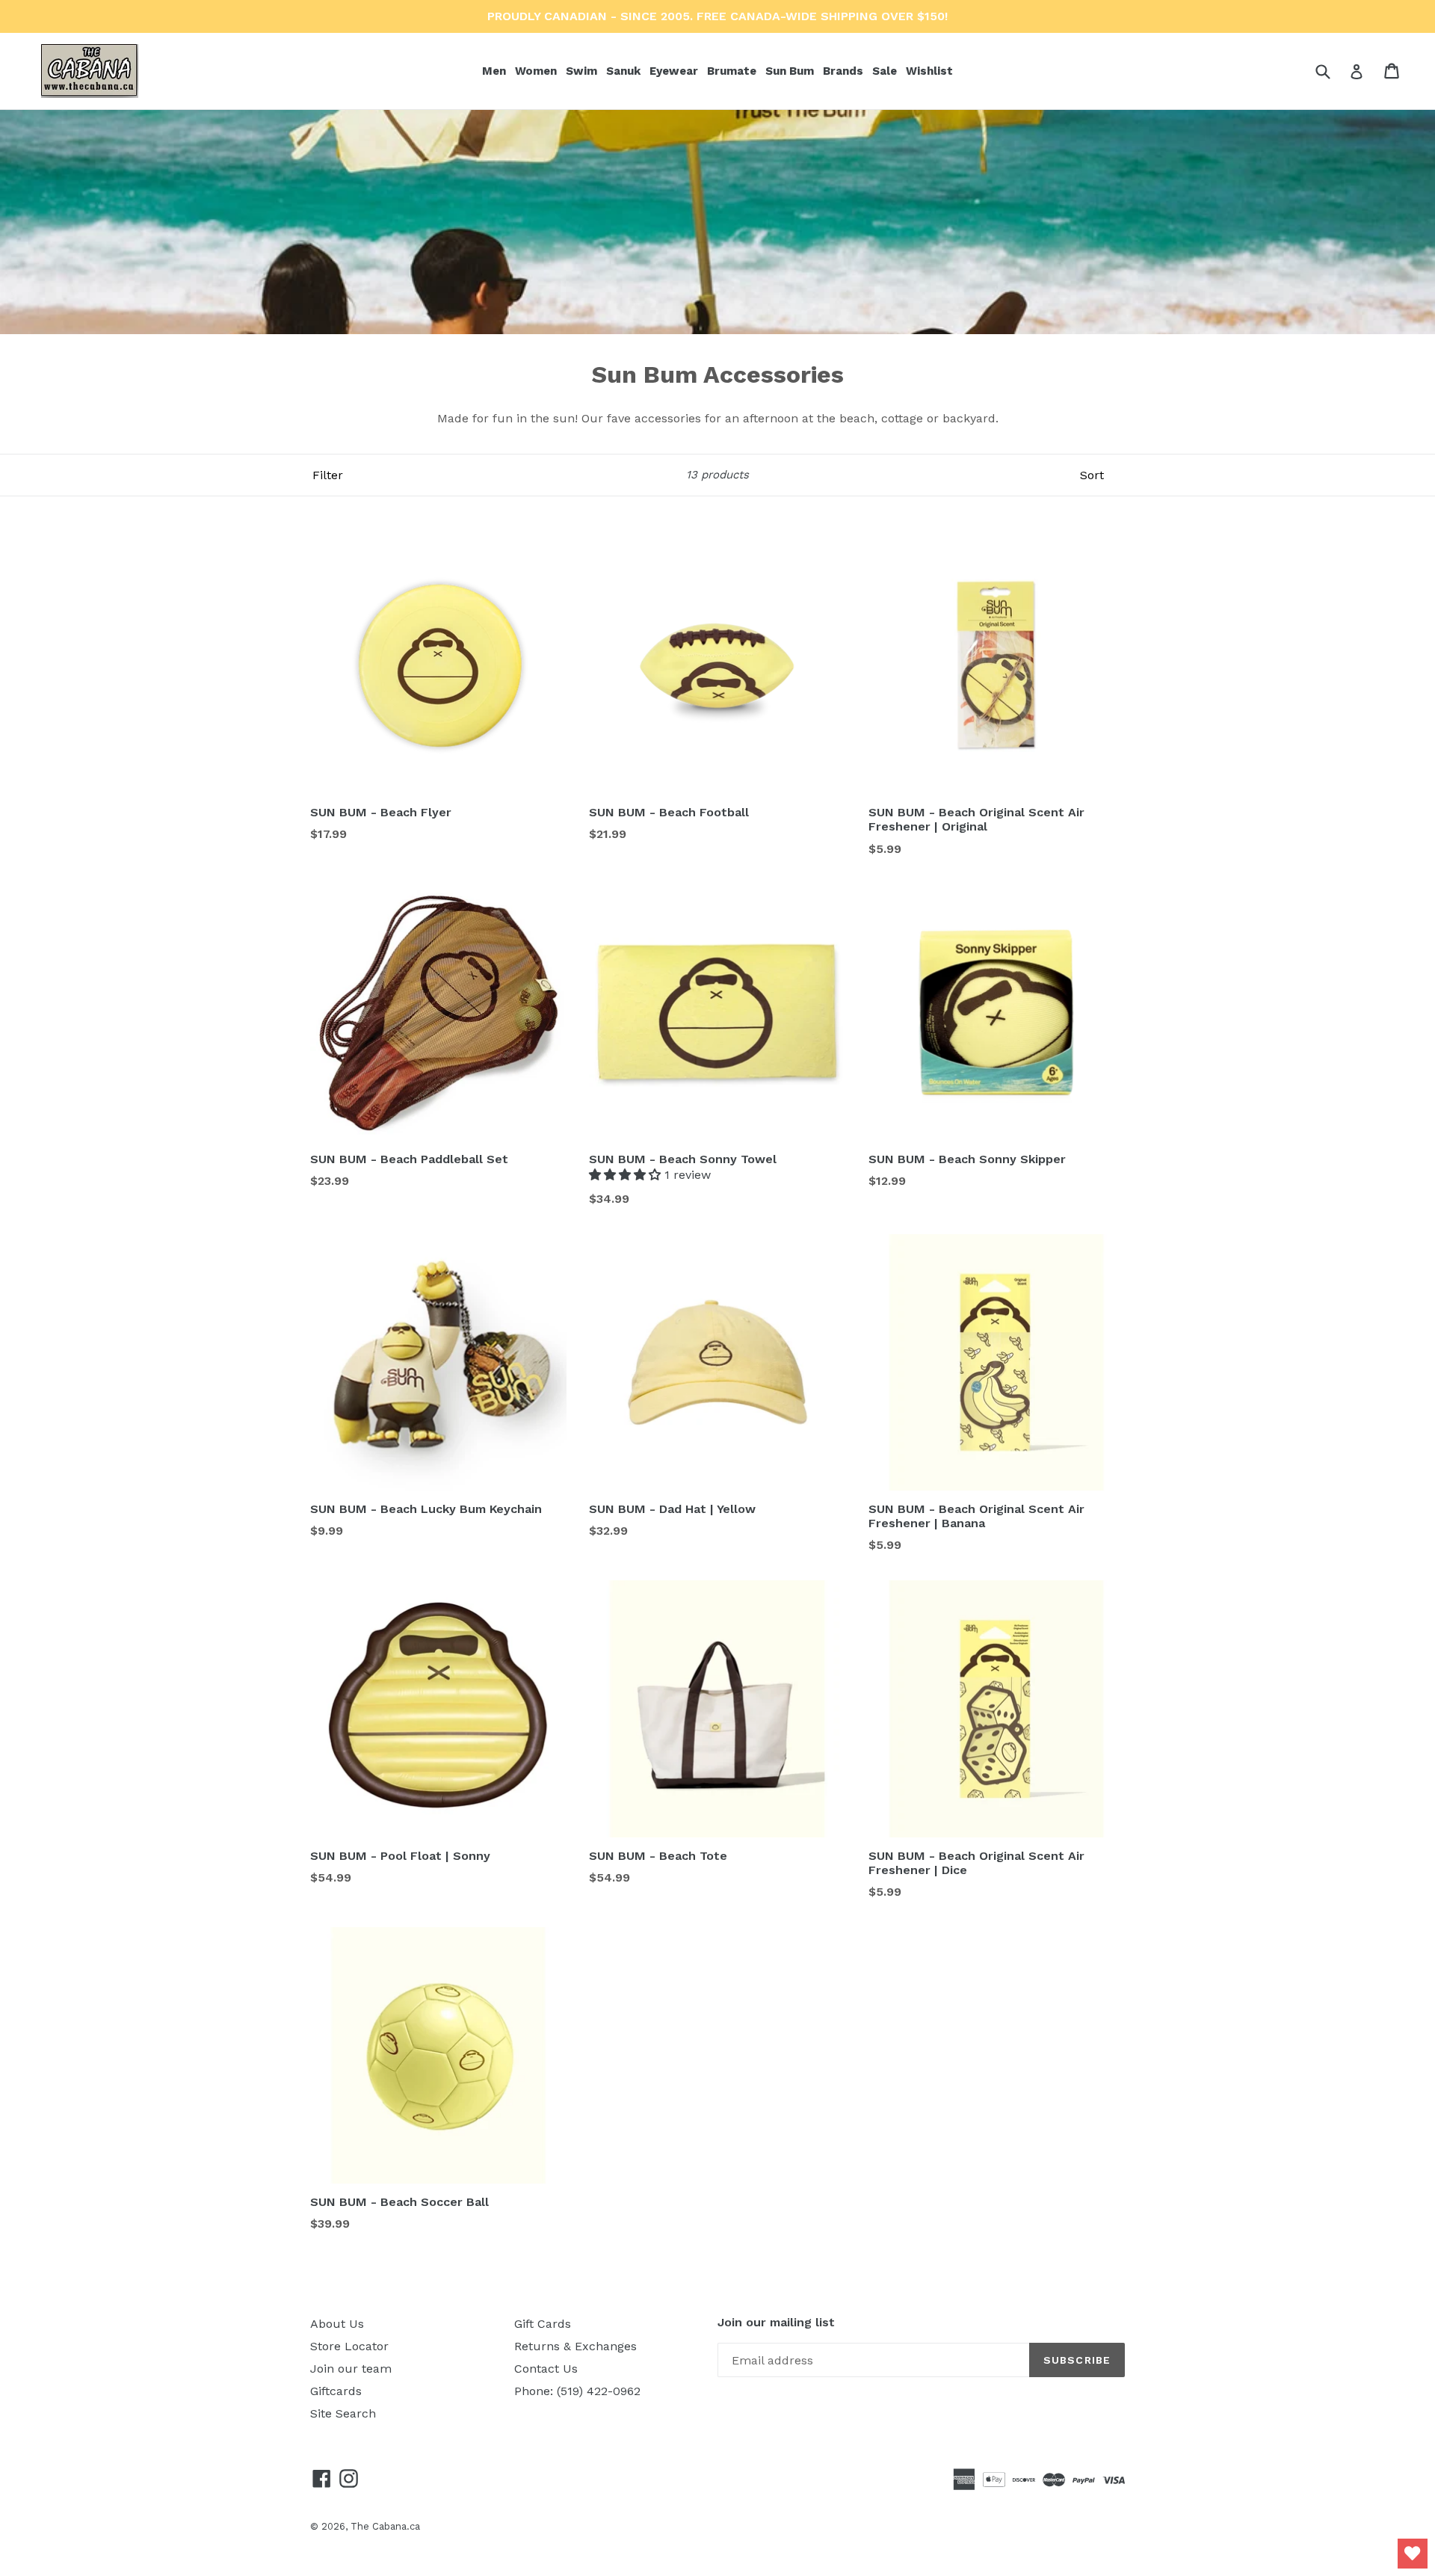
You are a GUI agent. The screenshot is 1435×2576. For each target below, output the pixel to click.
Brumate (733, 71)
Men (496, 71)
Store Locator (349, 2346)
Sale (885, 71)
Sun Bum (791, 71)
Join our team (351, 2369)
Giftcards (336, 2391)
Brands (845, 71)
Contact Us (546, 2369)
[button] (627, 1175)
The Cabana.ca (385, 2526)
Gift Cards (543, 2324)
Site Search (343, 2413)
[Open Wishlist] (1413, 2554)
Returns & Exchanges (575, 2346)
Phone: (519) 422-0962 (577, 2391)
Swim (583, 71)
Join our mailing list (776, 2322)
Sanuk (625, 71)
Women (537, 71)
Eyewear (675, 71)
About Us (337, 2324)
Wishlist (929, 71)
